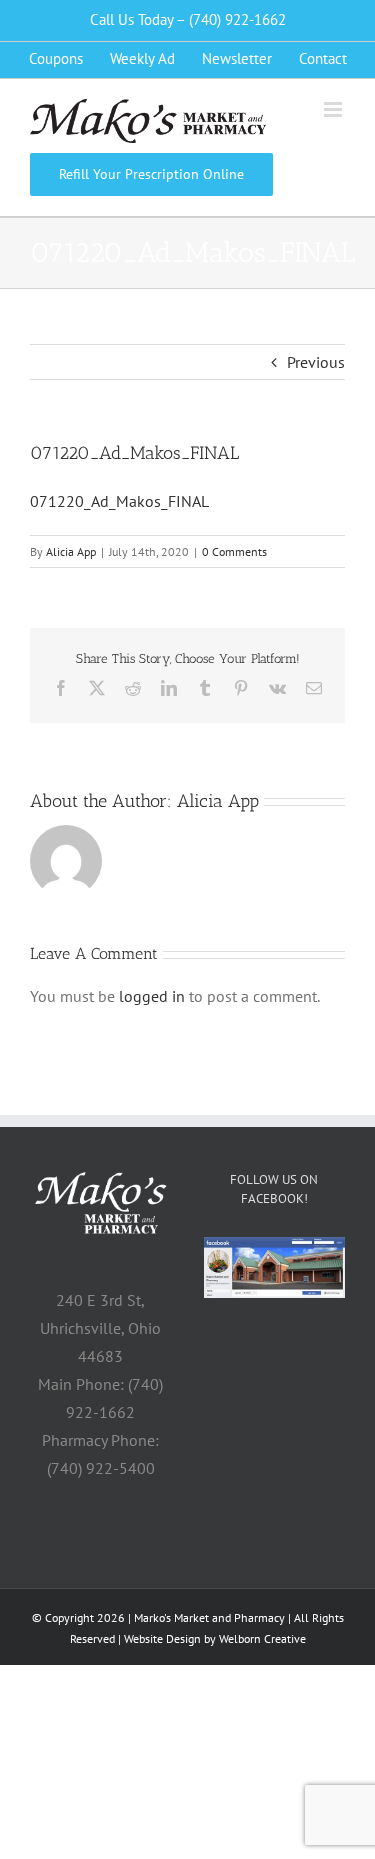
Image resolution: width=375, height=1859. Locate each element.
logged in (152, 996)
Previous (316, 362)
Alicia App (71, 551)
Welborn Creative (262, 1638)
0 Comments (234, 551)
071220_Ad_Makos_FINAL (119, 501)
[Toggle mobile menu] (334, 109)
